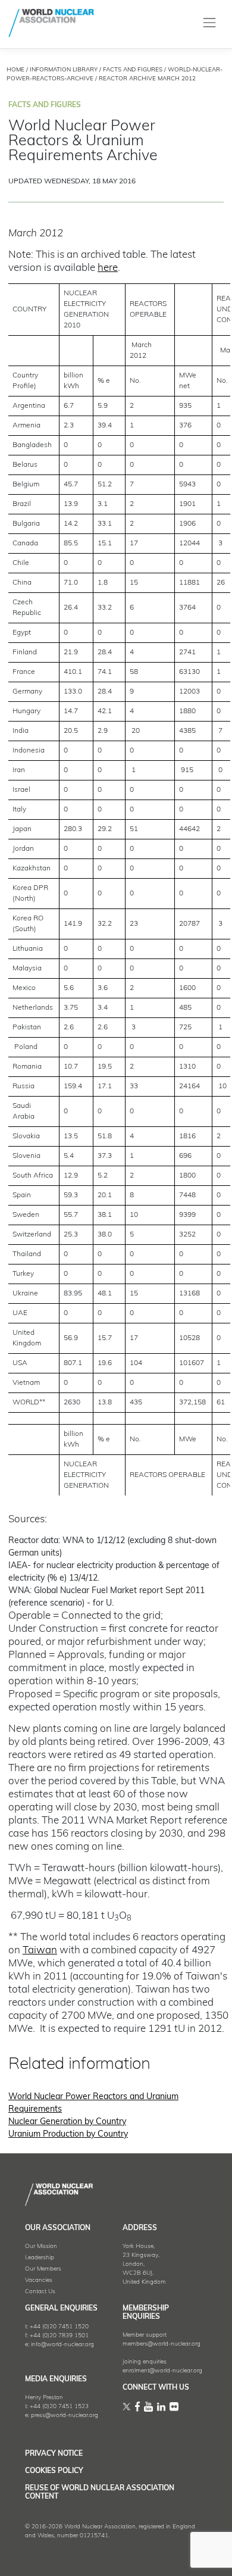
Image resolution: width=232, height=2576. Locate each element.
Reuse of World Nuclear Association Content (100, 2493)
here (108, 268)
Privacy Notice (54, 2454)
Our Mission (41, 2246)
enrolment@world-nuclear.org (162, 2371)
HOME (15, 70)
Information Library (64, 70)
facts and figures (133, 70)
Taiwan (40, 1951)
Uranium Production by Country (68, 2135)
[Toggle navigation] (210, 23)
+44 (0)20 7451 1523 (59, 2407)
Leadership (40, 2258)
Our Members (43, 2269)
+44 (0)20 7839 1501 (59, 2336)
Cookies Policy (54, 2471)
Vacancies (39, 2280)
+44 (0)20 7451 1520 (59, 2327)
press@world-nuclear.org (65, 2416)
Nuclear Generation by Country (67, 2122)
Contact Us (40, 2292)
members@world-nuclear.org (162, 2344)
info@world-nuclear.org (62, 2345)
